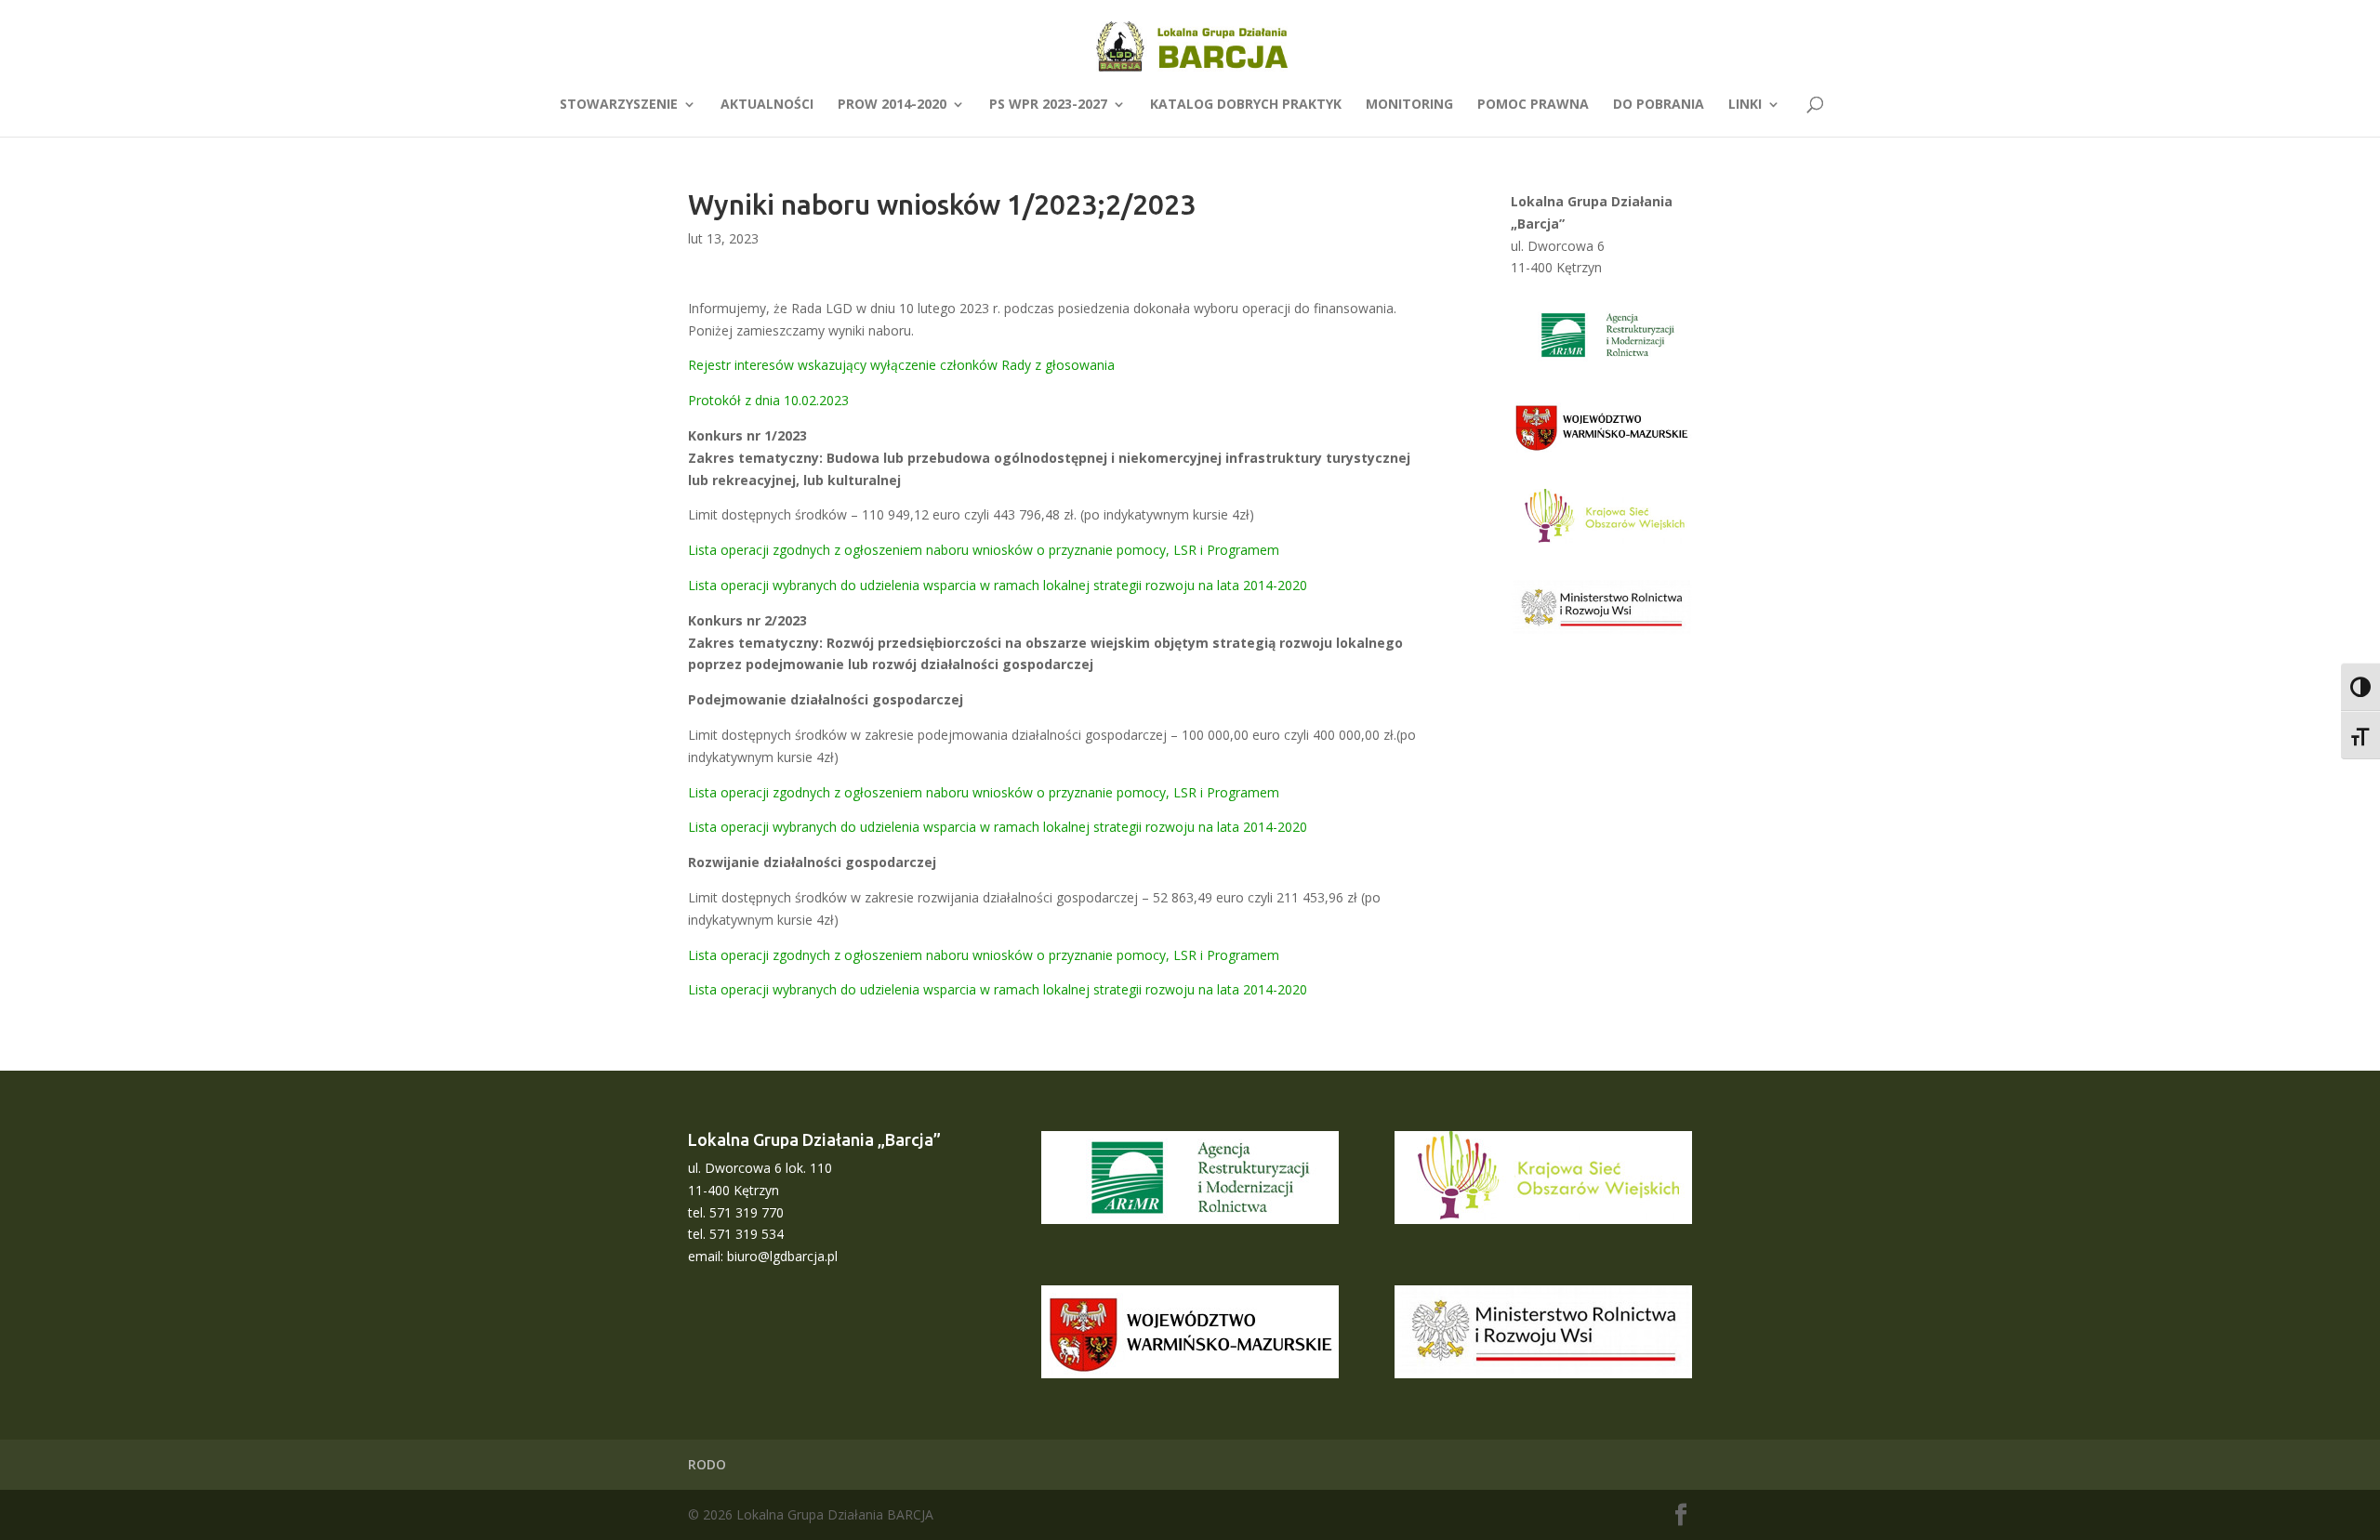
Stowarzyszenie (619, 105)
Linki (1745, 105)
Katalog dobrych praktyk (1246, 105)
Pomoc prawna (1533, 105)
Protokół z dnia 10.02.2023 (768, 400)
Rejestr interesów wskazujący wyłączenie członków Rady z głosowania (901, 365)
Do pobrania (1659, 105)
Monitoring (1409, 105)
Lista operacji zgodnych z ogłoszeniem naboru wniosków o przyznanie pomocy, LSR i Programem (984, 550)
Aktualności (767, 105)
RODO (707, 1464)
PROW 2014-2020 (892, 105)
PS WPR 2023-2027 (1048, 105)
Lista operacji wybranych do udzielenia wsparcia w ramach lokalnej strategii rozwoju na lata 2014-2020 (998, 585)
